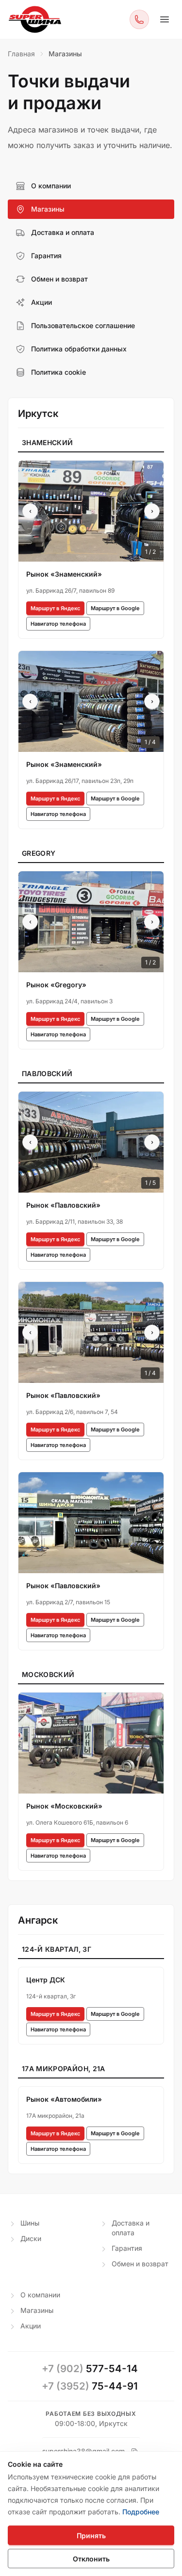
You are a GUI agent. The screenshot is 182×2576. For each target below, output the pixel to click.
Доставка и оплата (131, 2228)
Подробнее (141, 2512)
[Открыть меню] (165, 19)
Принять (91, 2535)
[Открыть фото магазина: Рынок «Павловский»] (91, 1142)
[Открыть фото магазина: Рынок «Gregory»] (91, 922)
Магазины (37, 2310)
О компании (40, 2295)
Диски (31, 2238)
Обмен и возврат (140, 2264)
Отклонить (91, 2559)
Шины (30, 2223)
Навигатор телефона (58, 624)
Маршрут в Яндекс (55, 608)
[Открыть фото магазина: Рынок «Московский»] (91, 1743)
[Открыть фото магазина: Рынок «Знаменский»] (91, 511)
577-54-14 (90, 2368)
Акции (31, 2326)
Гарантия (127, 2248)
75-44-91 (90, 2386)
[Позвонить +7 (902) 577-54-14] (139, 19)
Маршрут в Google (115, 608)
